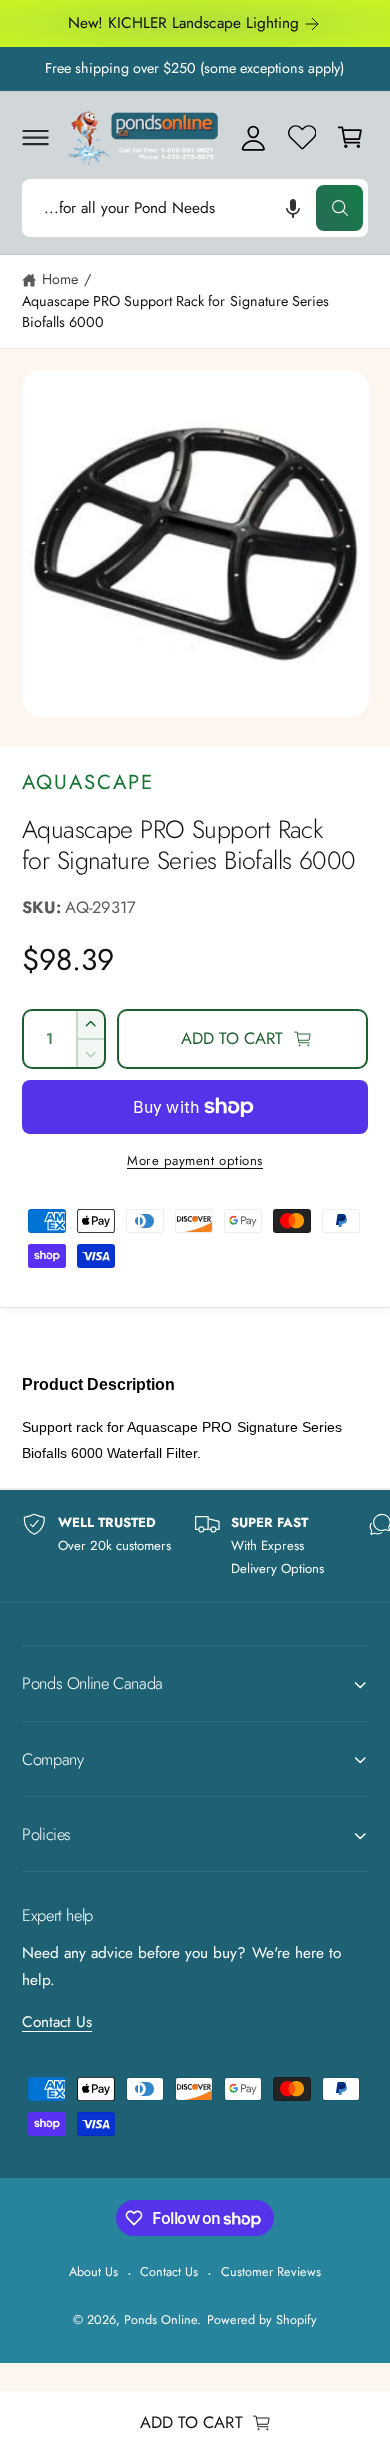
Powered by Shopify (262, 2319)
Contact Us (57, 2022)
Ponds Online (160, 2319)
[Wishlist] (302, 137)
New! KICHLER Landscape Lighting (183, 23)
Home (60, 279)
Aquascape (88, 782)
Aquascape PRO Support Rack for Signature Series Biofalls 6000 (175, 311)
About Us (93, 2271)
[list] (195, 1546)
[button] (35, 137)
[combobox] (195, 207)
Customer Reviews (271, 2271)
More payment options (195, 1160)
